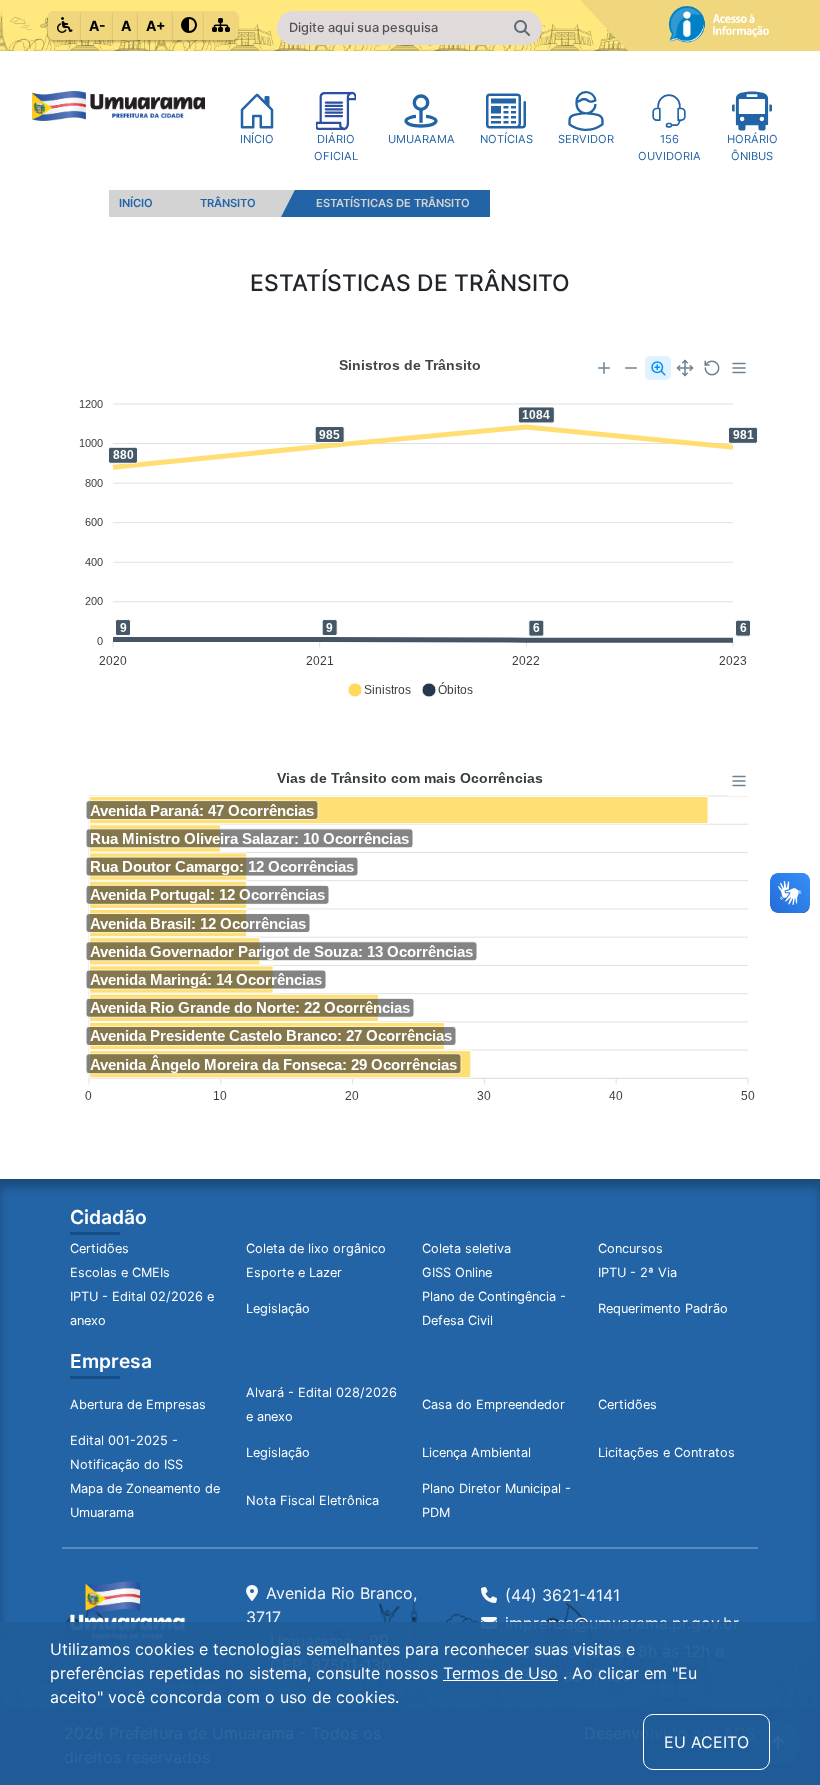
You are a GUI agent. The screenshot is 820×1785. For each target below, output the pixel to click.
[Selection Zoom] (658, 368)
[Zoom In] (604, 368)
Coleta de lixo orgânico (316, 1248)
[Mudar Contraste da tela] (189, 25)
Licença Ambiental (476, 1452)
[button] (379, 690)
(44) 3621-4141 (562, 1595)
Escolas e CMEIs (120, 1272)
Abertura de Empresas (138, 1404)
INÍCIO (136, 203)
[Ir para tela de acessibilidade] (65, 25)
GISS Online (457, 1272)
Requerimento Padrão (663, 1308)
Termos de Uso (500, 1673)
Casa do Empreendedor (493, 1404)
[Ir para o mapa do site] (221, 25)
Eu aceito (706, 1742)
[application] (410, 528)
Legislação (278, 1308)
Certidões (99, 1248)
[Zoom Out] (631, 368)
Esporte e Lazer (294, 1272)
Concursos (630, 1248)
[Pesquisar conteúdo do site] (522, 28)
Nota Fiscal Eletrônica (312, 1500)
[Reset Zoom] (712, 368)
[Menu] (739, 368)
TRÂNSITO (228, 203)
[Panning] (685, 368)
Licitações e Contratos (666, 1452)
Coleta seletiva (466, 1248)
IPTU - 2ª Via (637, 1272)
